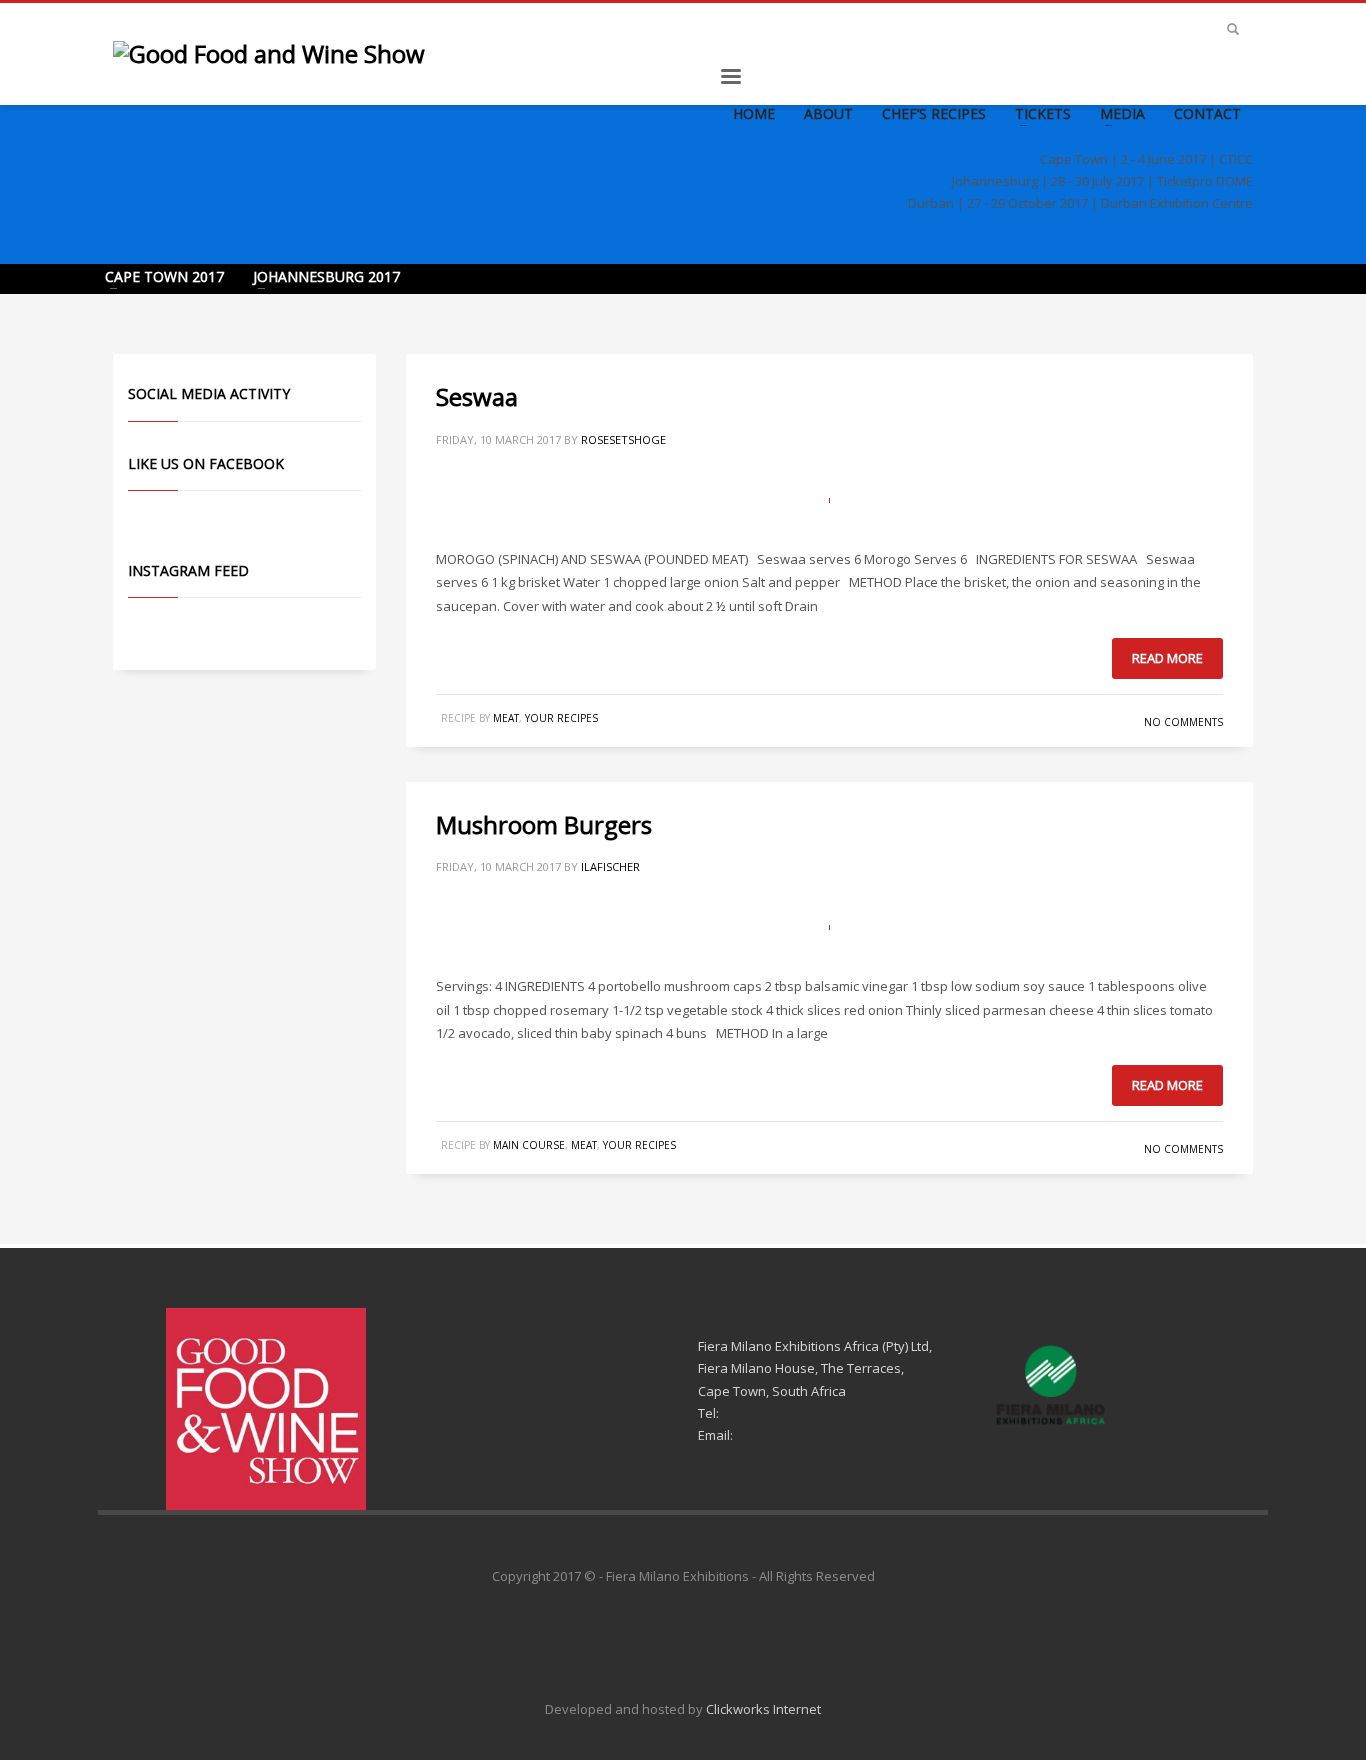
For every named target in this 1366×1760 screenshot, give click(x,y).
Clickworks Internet (763, 1709)
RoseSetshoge (623, 439)
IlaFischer (610, 866)
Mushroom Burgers (544, 824)
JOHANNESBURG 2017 (326, 276)
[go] (1233, 29)
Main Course (529, 1145)
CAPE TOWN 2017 (164, 276)
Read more (1167, 658)
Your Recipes (561, 718)
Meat (506, 718)
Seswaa (477, 396)
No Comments (1183, 722)
